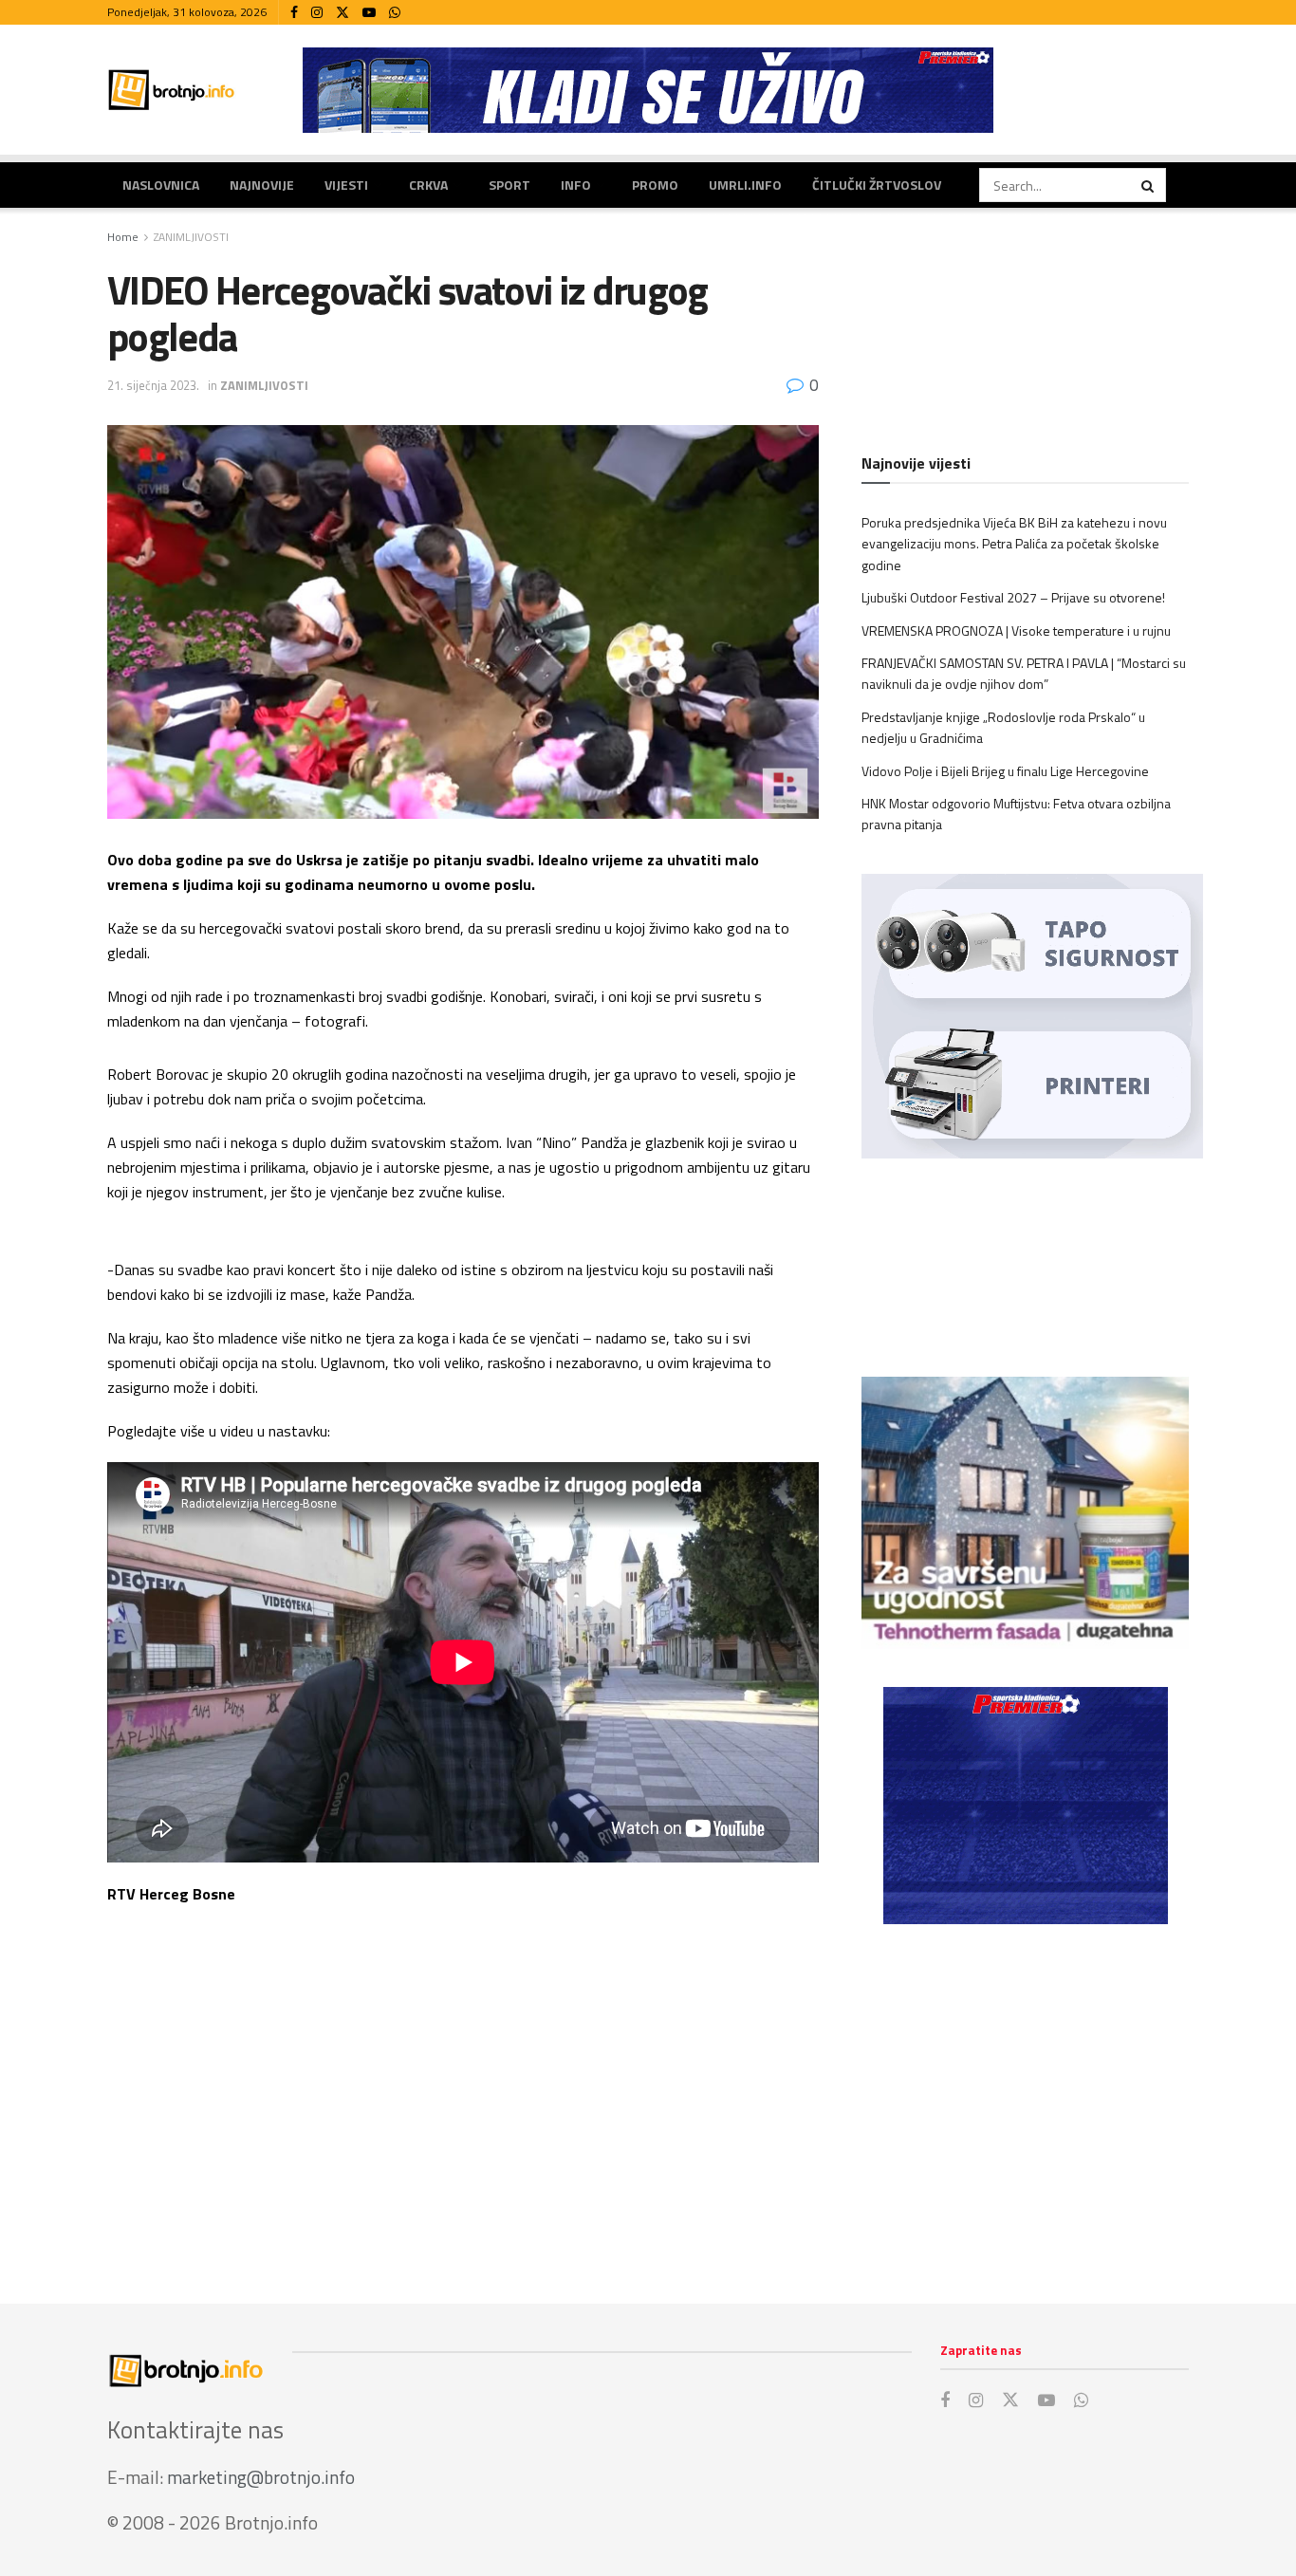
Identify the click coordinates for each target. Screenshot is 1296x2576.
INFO (576, 185)
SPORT (509, 185)
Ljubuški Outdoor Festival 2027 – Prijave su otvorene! (1013, 597)
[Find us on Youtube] (369, 13)
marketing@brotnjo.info (261, 2477)
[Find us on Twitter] (343, 13)
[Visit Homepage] (172, 90)
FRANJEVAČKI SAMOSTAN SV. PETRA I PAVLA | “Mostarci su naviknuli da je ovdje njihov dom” (1024, 673)
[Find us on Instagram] (317, 13)
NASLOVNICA (161, 185)
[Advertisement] (1025, 2095)
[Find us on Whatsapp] (395, 13)
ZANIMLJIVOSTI (191, 237)
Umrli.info (745, 185)
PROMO (655, 185)
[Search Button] (1149, 185)
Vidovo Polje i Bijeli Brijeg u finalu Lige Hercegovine (1005, 771)
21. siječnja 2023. (153, 385)
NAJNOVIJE (262, 185)
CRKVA (428, 185)
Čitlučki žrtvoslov (877, 185)
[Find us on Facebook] (294, 13)
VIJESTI (346, 185)
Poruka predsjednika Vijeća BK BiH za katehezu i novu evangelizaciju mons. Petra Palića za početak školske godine (1014, 544)
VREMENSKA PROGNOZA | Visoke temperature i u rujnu (1016, 630)
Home (123, 237)
